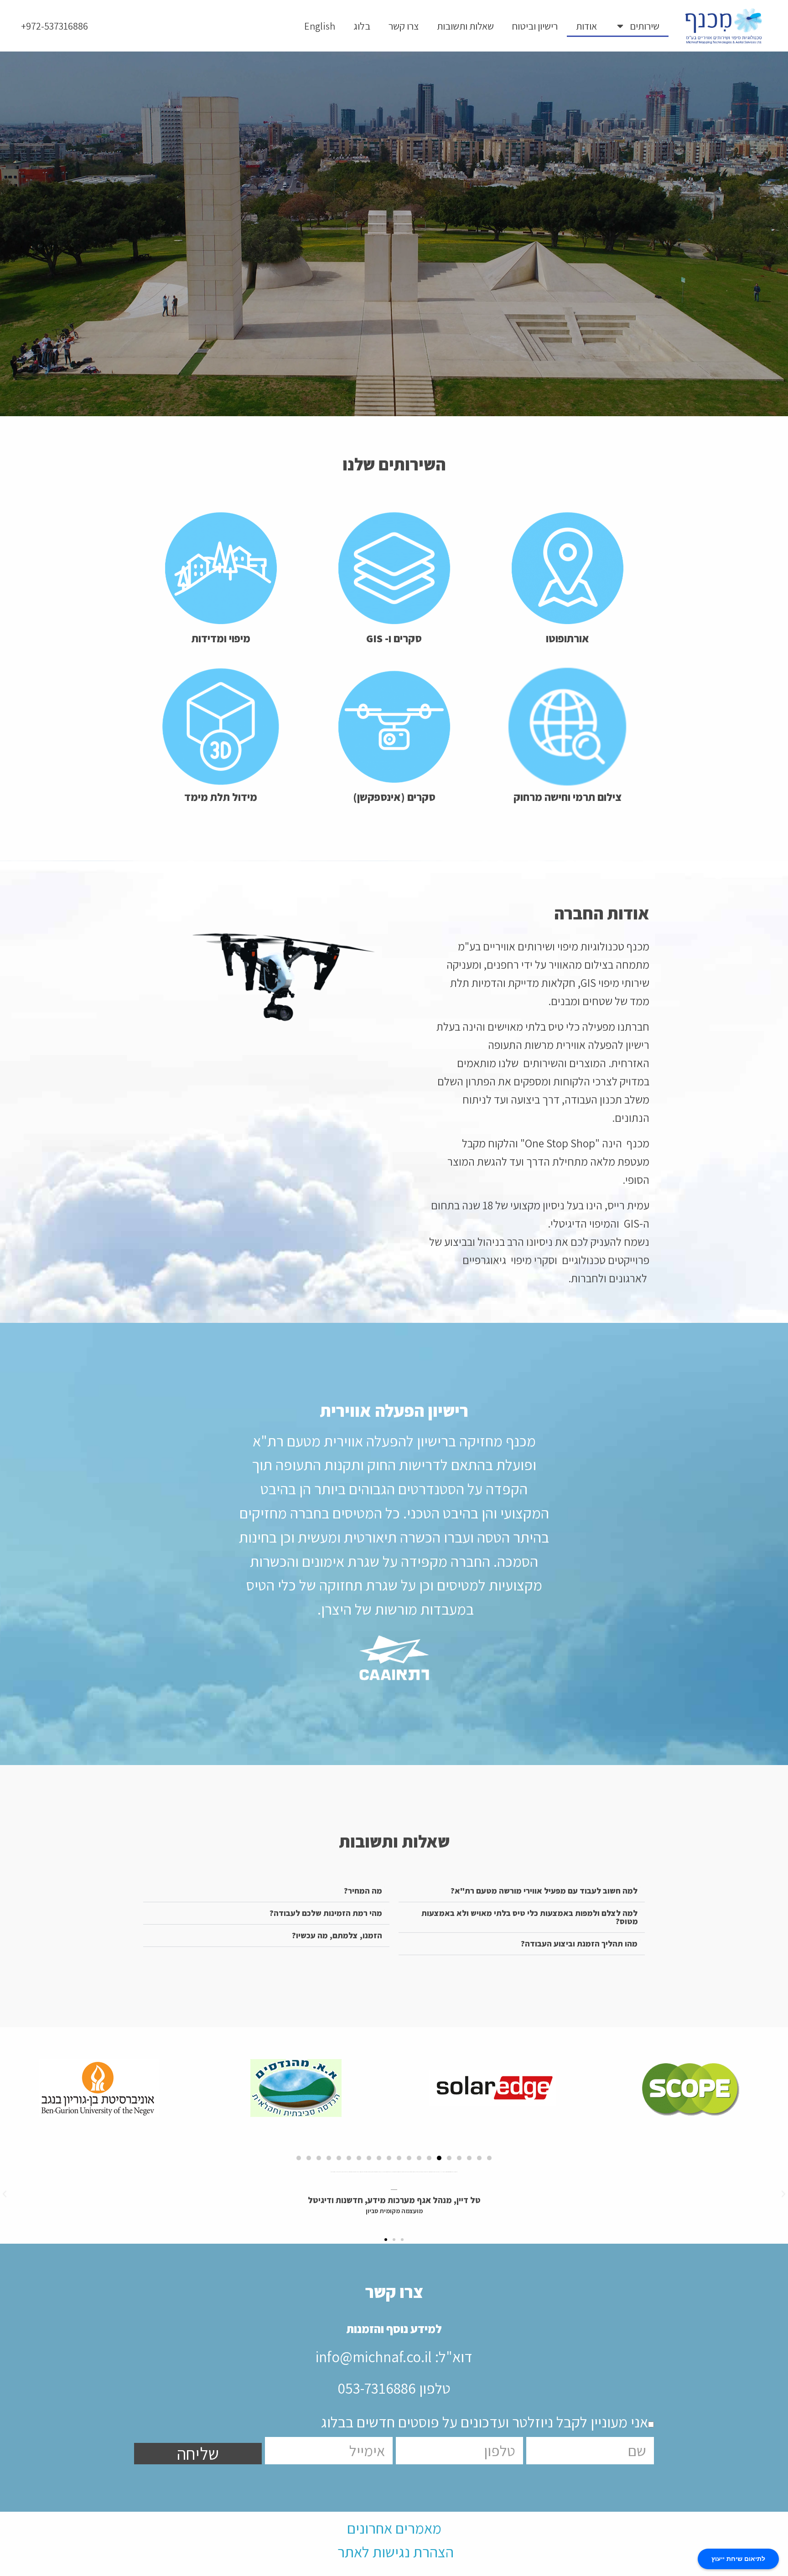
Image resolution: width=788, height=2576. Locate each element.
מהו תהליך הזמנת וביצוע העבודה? (579, 1944)
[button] (522, 1891)
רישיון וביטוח (535, 26)
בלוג (362, 26)
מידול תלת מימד (221, 797)
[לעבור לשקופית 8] (419, 2158)
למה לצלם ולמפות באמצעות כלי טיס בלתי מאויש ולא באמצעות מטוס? (530, 1917)
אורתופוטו (568, 638)
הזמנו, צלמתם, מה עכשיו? (337, 1935)
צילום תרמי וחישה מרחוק (568, 797)
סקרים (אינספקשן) (394, 797)
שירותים (645, 26)
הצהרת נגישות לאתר (396, 2552)
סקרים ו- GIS (394, 638)
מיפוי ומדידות (221, 638)
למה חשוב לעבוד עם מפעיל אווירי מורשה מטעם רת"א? (544, 1891)
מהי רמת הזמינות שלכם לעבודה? (326, 1913)
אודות (586, 26)
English (320, 26)
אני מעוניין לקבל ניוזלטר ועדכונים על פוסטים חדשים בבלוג (485, 2422)
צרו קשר (404, 26)
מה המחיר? (363, 1891)
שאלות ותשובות (465, 26)
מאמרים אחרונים (394, 2528)
